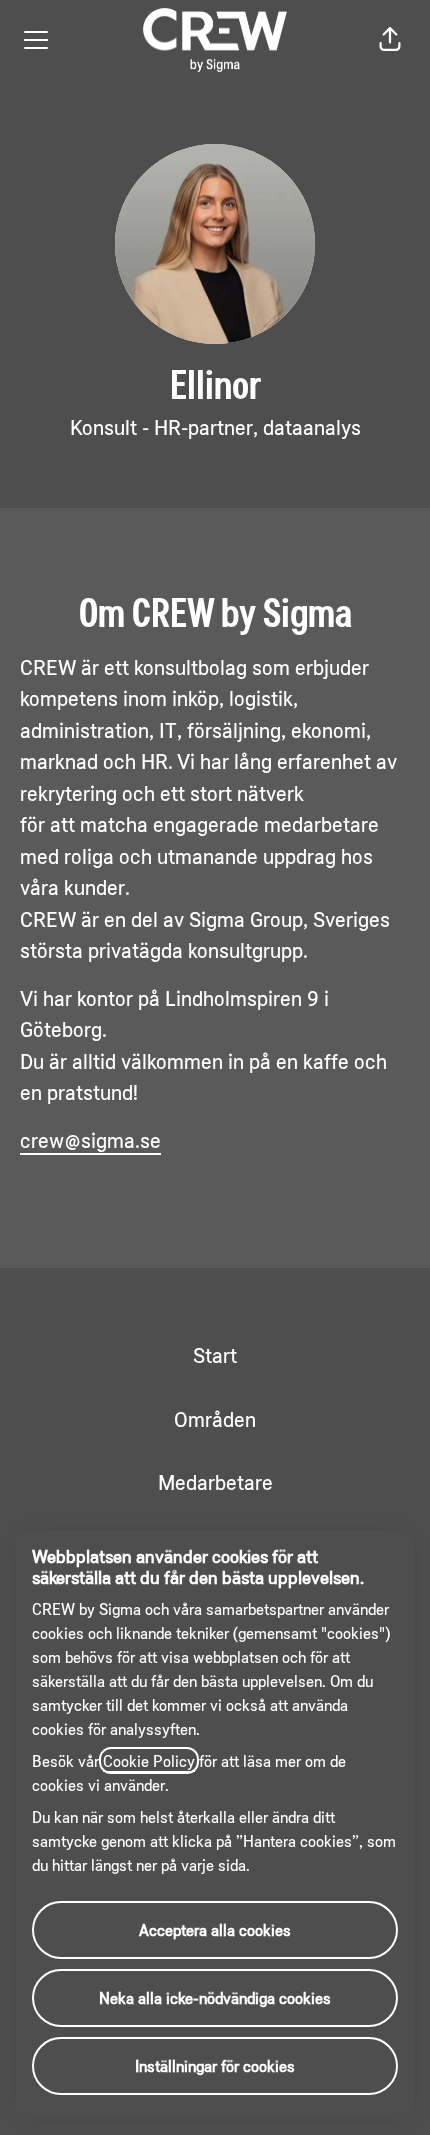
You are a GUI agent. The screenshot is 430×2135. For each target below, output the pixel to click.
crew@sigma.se (90, 1140)
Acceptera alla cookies (215, 1929)
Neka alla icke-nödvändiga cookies (215, 1997)
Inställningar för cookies (215, 2065)
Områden (215, 1419)
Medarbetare (215, 1482)
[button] (390, 40)
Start (215, 1355)
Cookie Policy (149, 1760)
